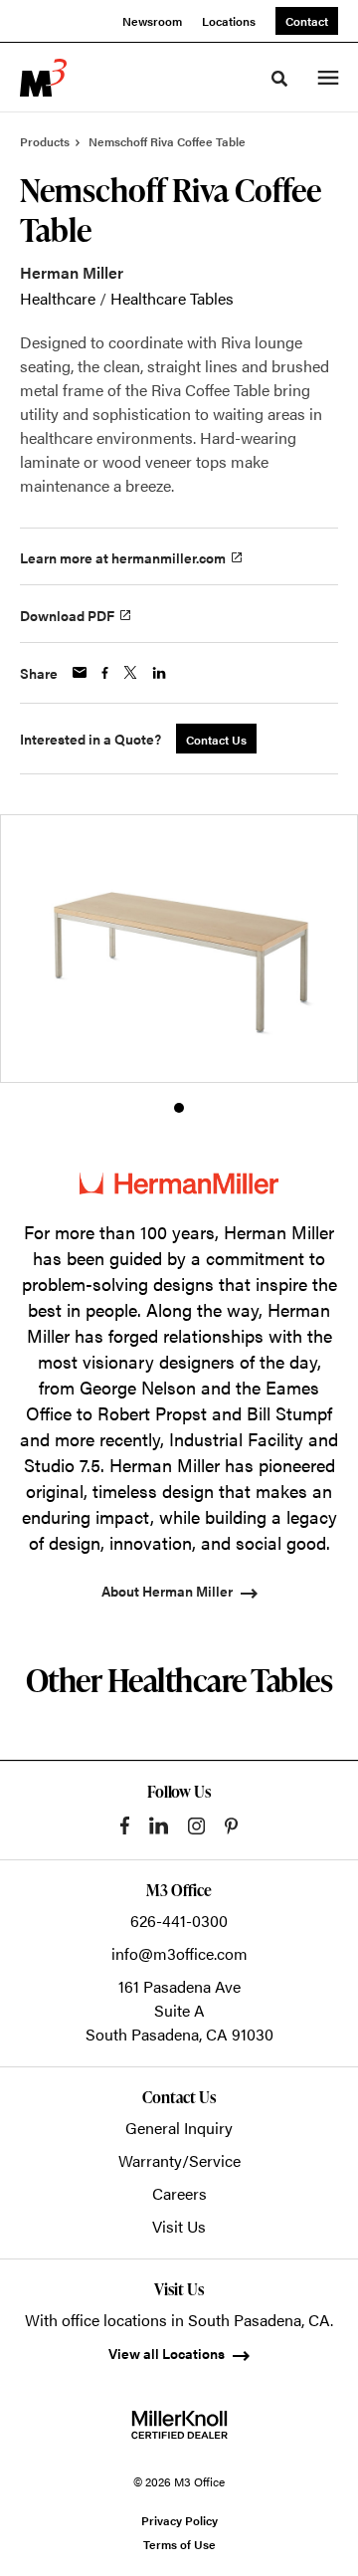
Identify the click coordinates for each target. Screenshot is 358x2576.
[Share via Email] (80, 672)
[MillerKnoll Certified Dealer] (179, 2425)
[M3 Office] (43, 78)
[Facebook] (125, 1825)
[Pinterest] (231, 1826)
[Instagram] (196, 1826)
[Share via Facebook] (105, 673)
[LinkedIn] (159, 1825)
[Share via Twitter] (130, 672)
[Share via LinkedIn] (159, 673)
